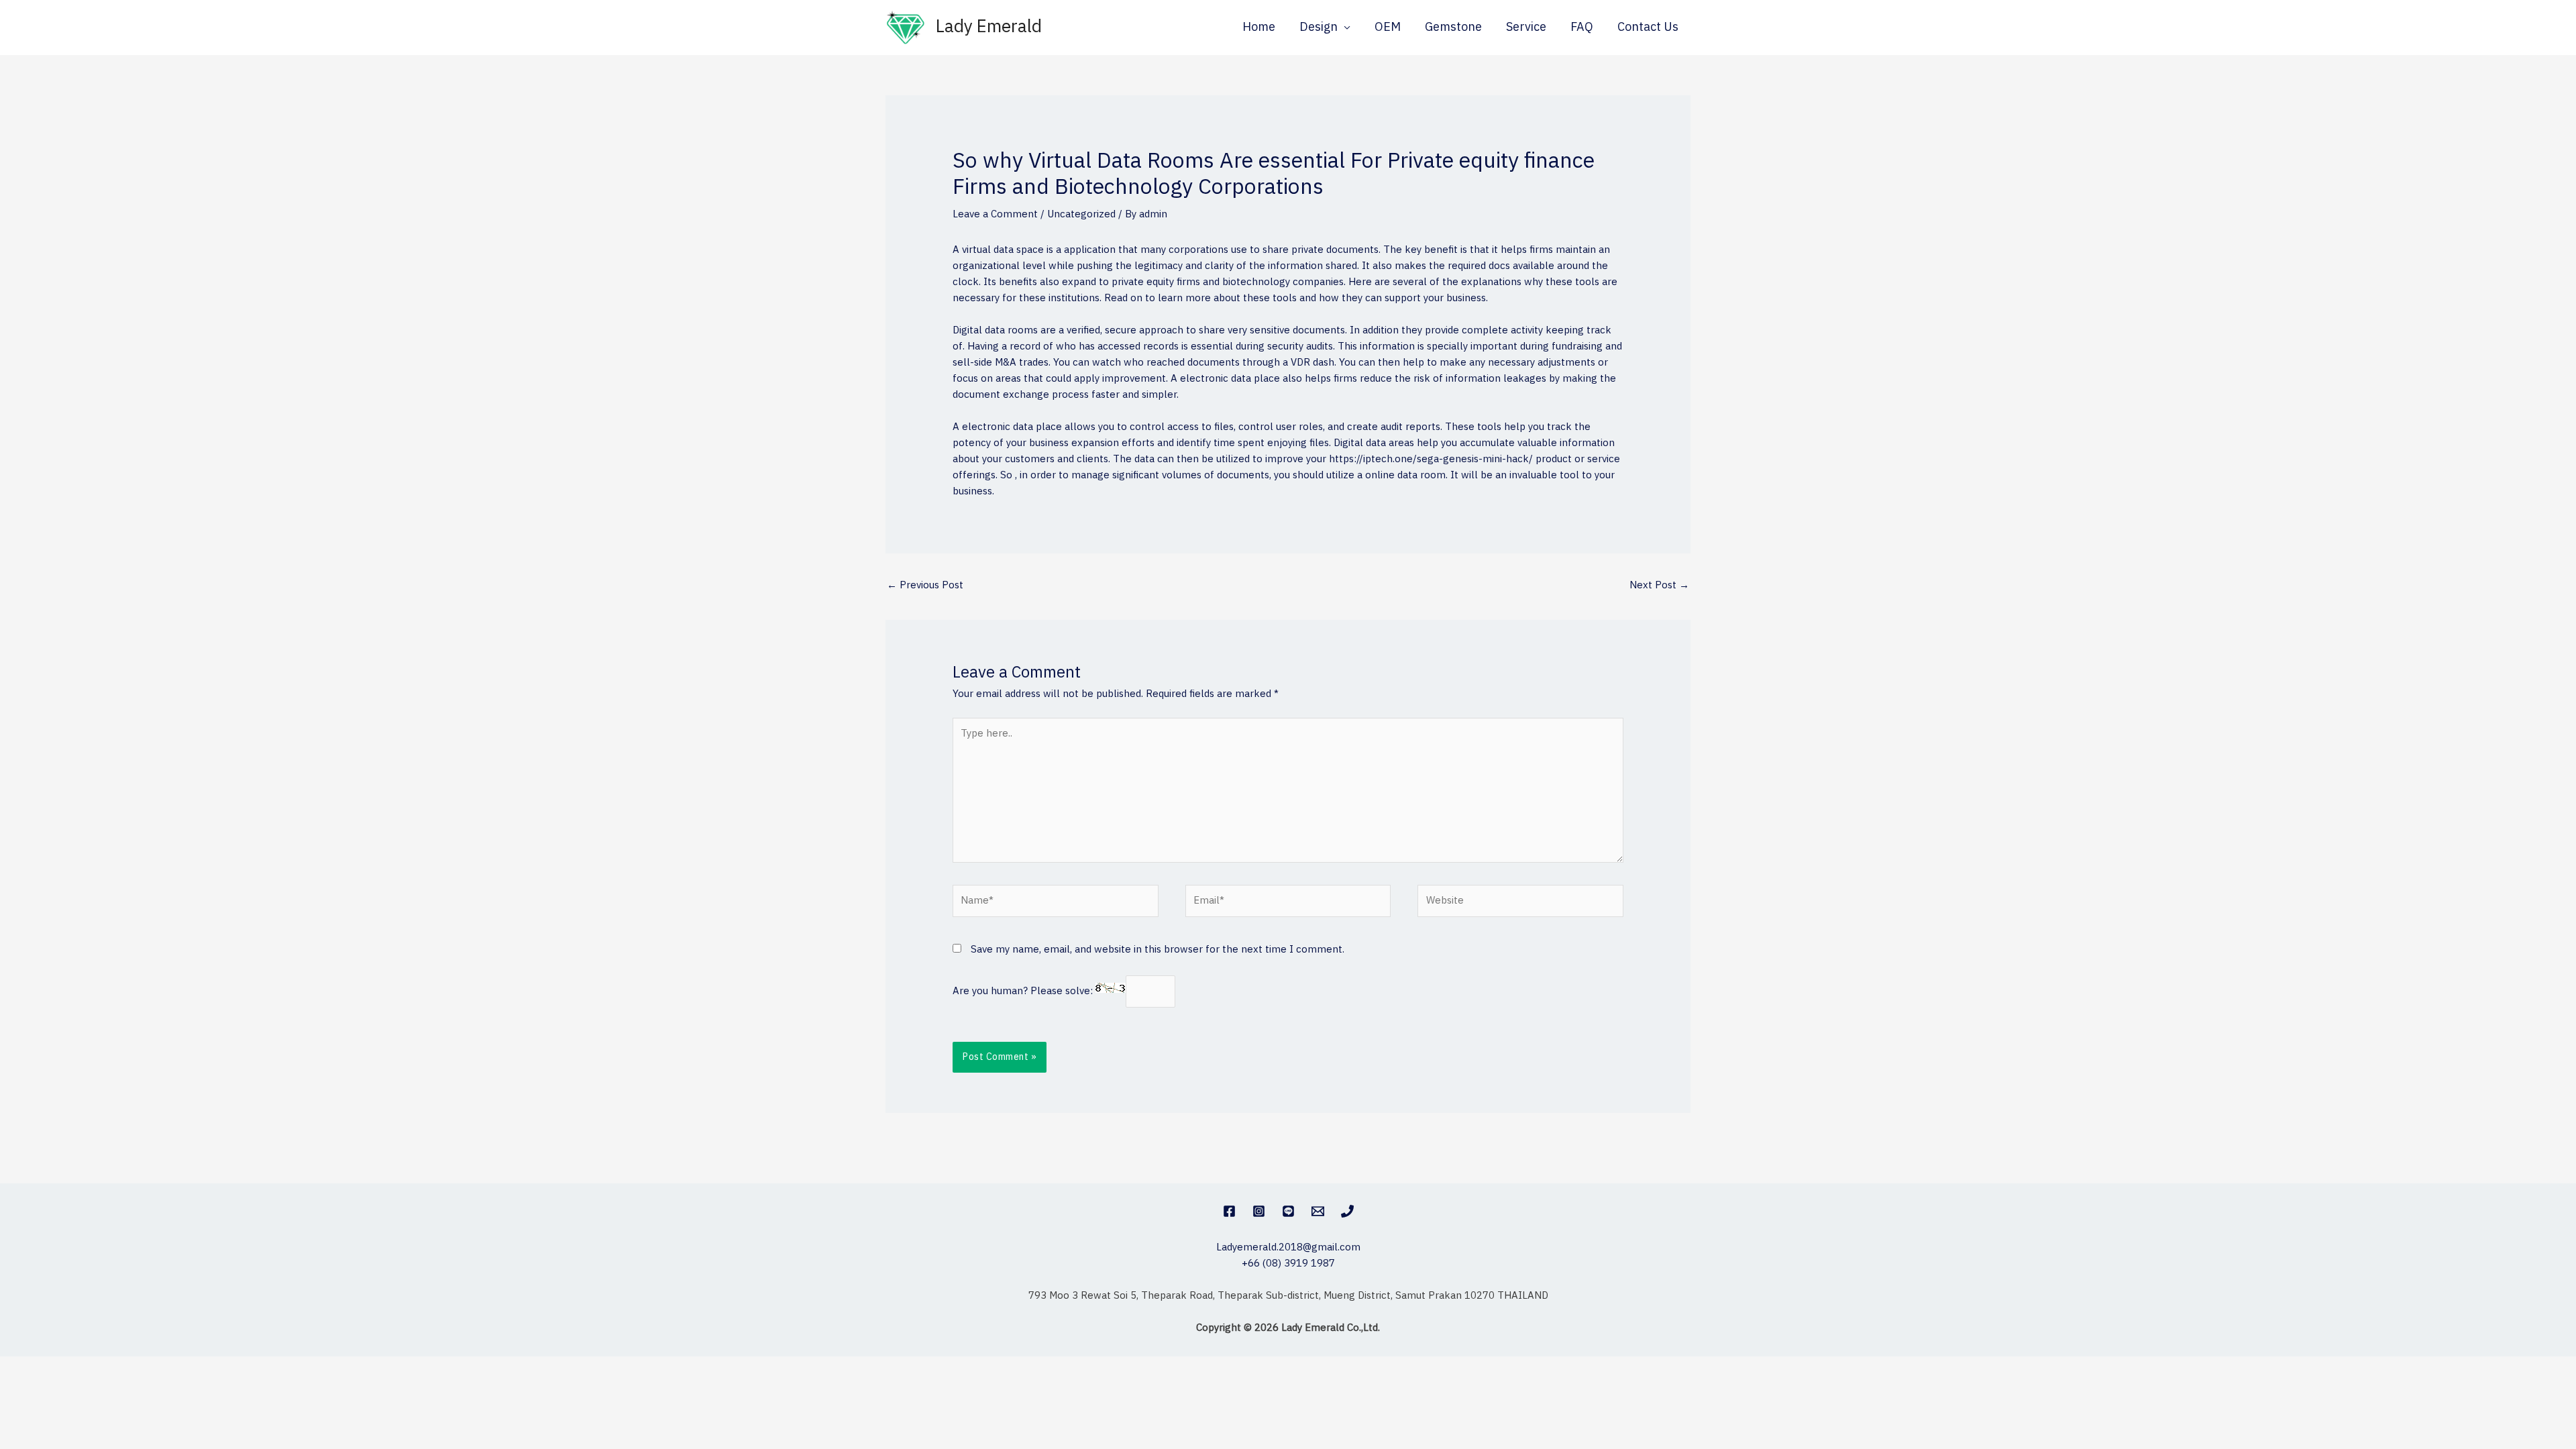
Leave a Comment (995, 214)
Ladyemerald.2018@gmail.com (1288, 1247)
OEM (1388, 28)
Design (1319, 28)
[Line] (1288, 1211)
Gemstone (1453, 28)
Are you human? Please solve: (1024, 991)
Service (1526, 28)
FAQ (1582, 28)
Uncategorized (1081, 214)
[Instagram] (1259, 1211)
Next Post (1659, 585)
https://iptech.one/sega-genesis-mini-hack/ (1431, 459)
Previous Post (925, 585)
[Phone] (1347, 1211)
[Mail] (1318, 1211)
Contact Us (1648, 28)
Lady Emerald (989, 27)
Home (1259, 28)
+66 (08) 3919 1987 (1288, 1264)
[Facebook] (1229, 1211)
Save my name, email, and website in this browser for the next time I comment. (1158, 950)
